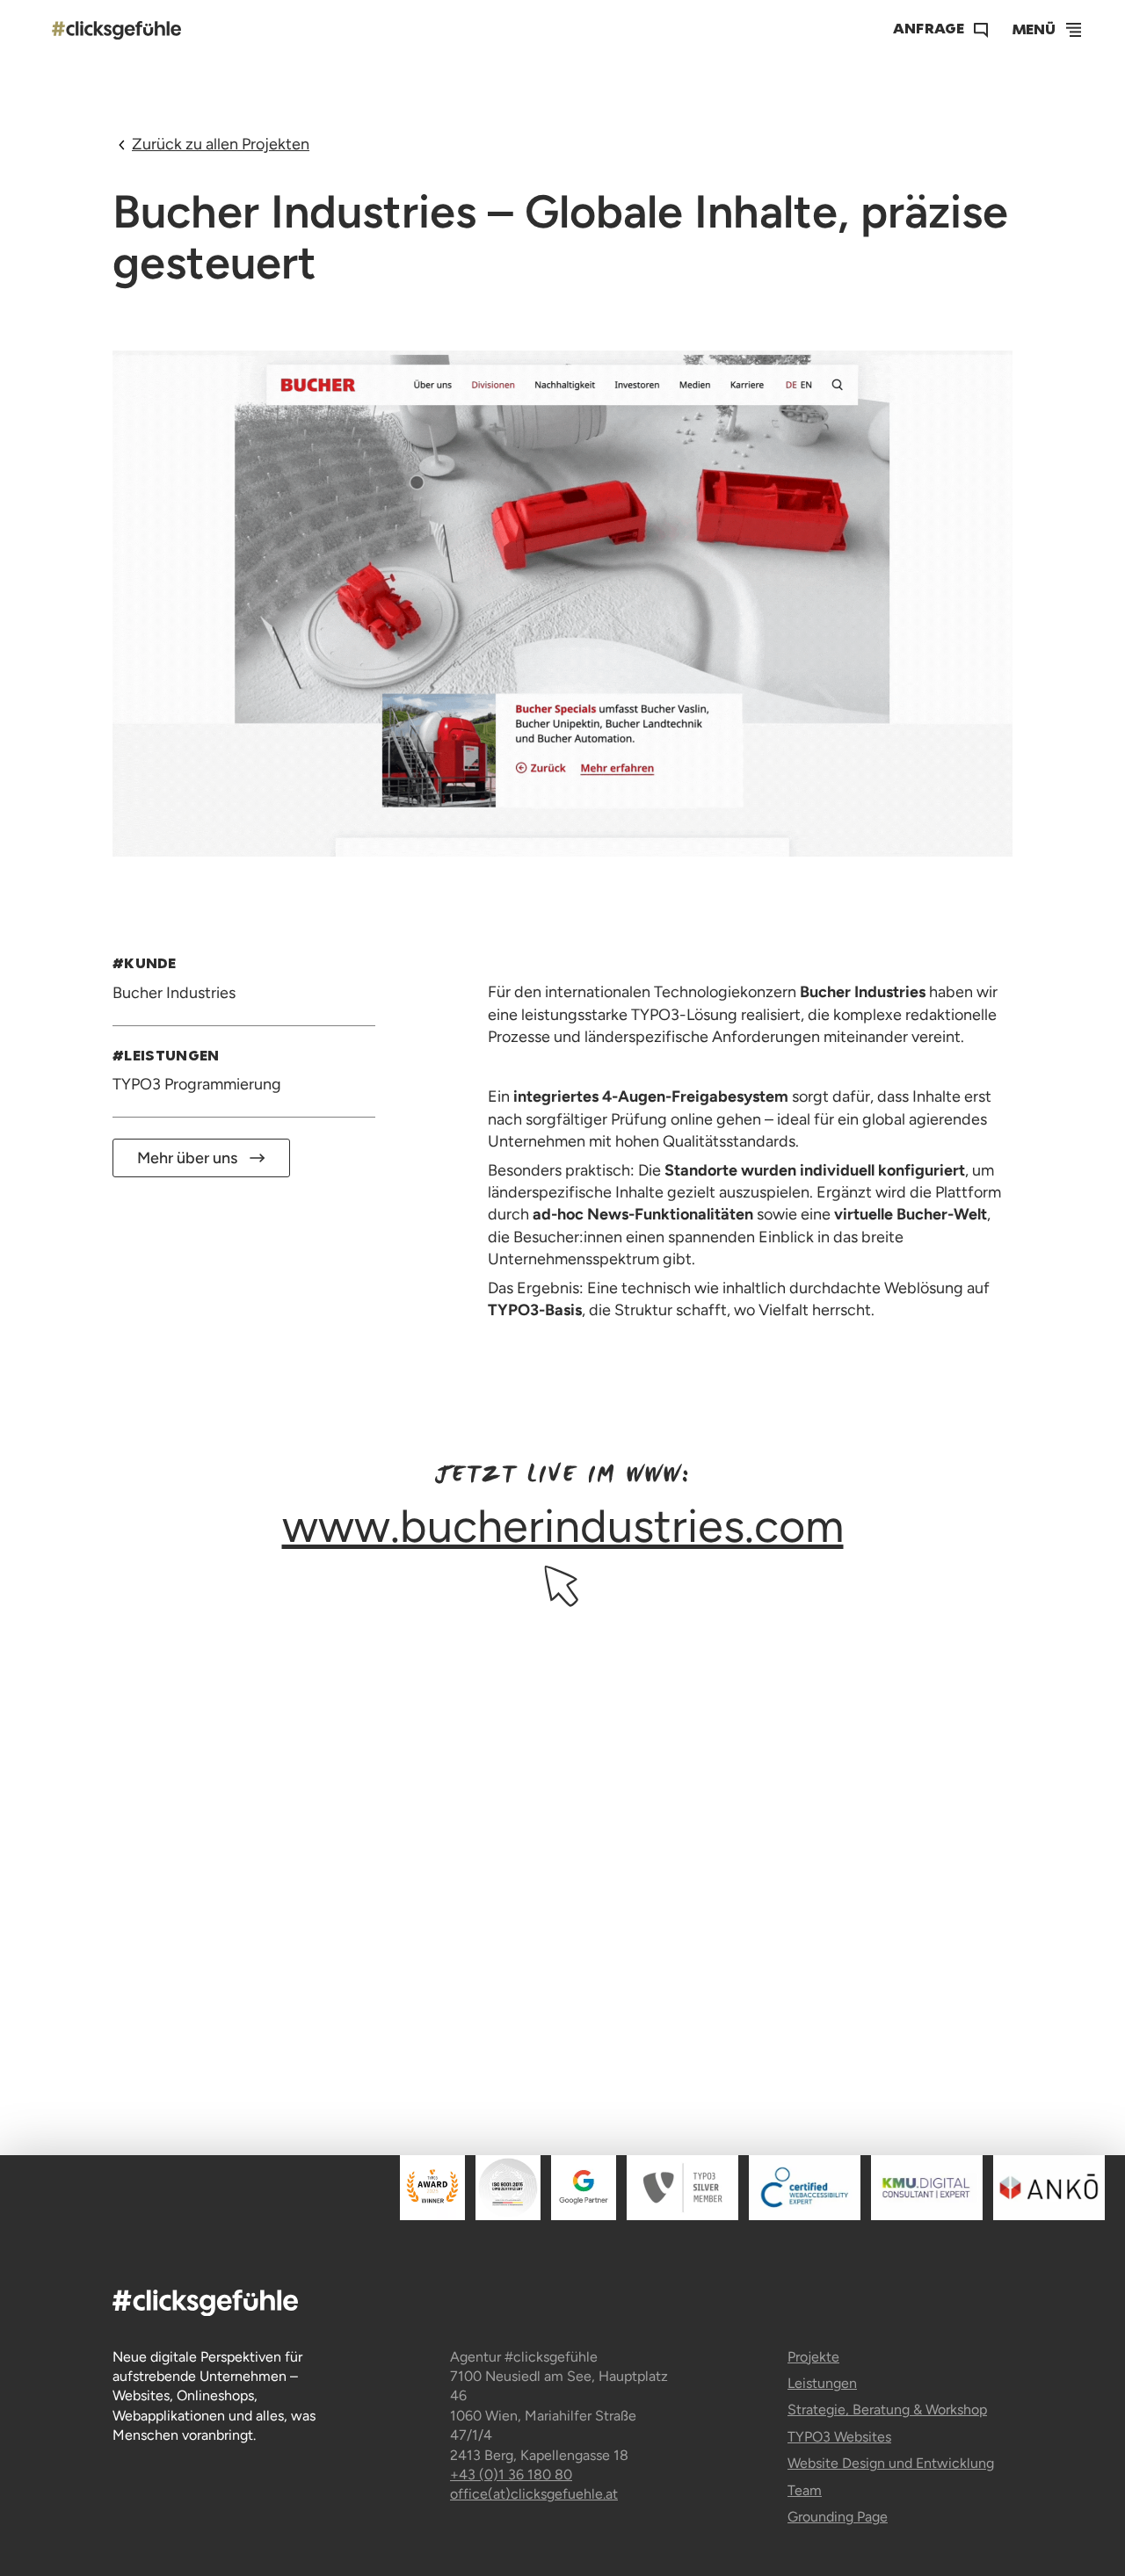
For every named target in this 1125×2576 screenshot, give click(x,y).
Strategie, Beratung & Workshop (887, 2410)
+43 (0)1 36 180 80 (511, 2475)
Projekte (813, 2357)
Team (805, 2490)
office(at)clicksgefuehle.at (534, 2494)
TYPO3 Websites (839, 2437)
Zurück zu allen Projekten (221, 144)
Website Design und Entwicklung (891, 2463)
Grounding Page (838, 2517)
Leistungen (822, 2383)
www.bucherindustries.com (563, 1526)
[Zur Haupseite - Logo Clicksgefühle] (116, 30)
